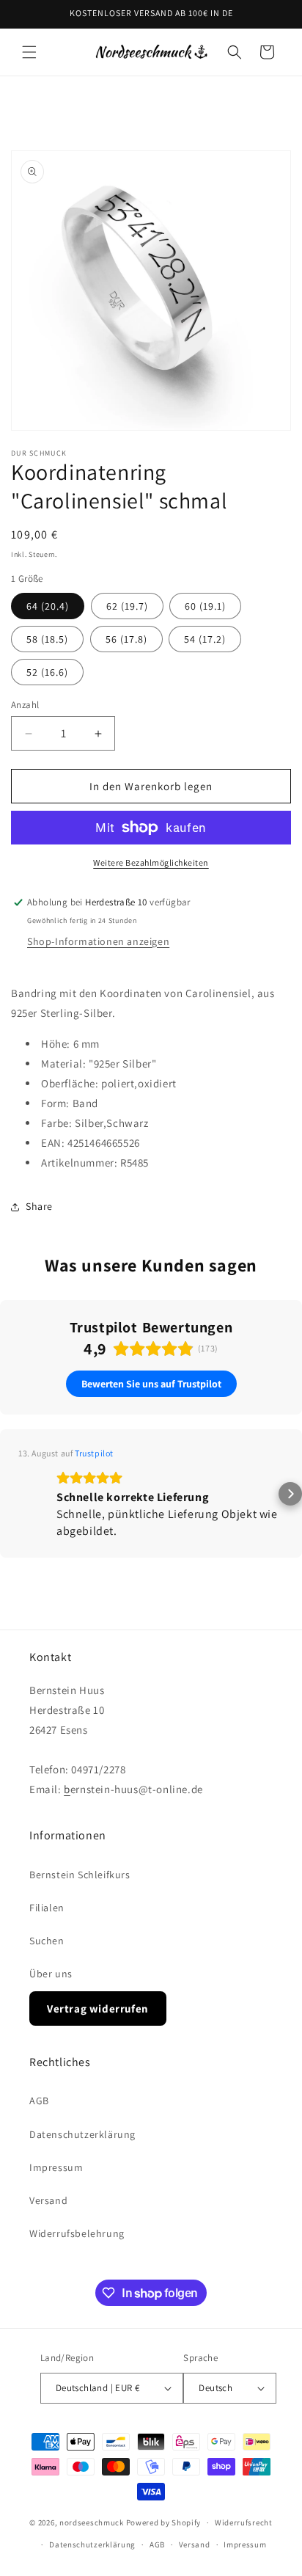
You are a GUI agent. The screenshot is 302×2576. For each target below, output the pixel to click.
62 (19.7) (127, 606)
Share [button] (39, 1206)
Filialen (47, 1908)
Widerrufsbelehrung (77, 2233)
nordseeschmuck (92, 2522)
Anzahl (25, 705)
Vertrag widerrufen (98, 2008)
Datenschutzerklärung (82, 2134)
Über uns (51, 1974)
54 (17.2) (205, 639)
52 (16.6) (47, 672)
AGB (39, 2101)
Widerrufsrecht (244, 2522)
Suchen (47, 1941)
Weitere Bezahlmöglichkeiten (151, 862)
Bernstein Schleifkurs (80, 1875)
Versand (48, 2200)
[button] (29, 52)
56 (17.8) (126, 639)
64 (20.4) (48, 606)
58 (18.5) (47, 639)
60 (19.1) (205, 606)
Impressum (56, 2167)
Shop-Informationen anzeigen (98, 941)
